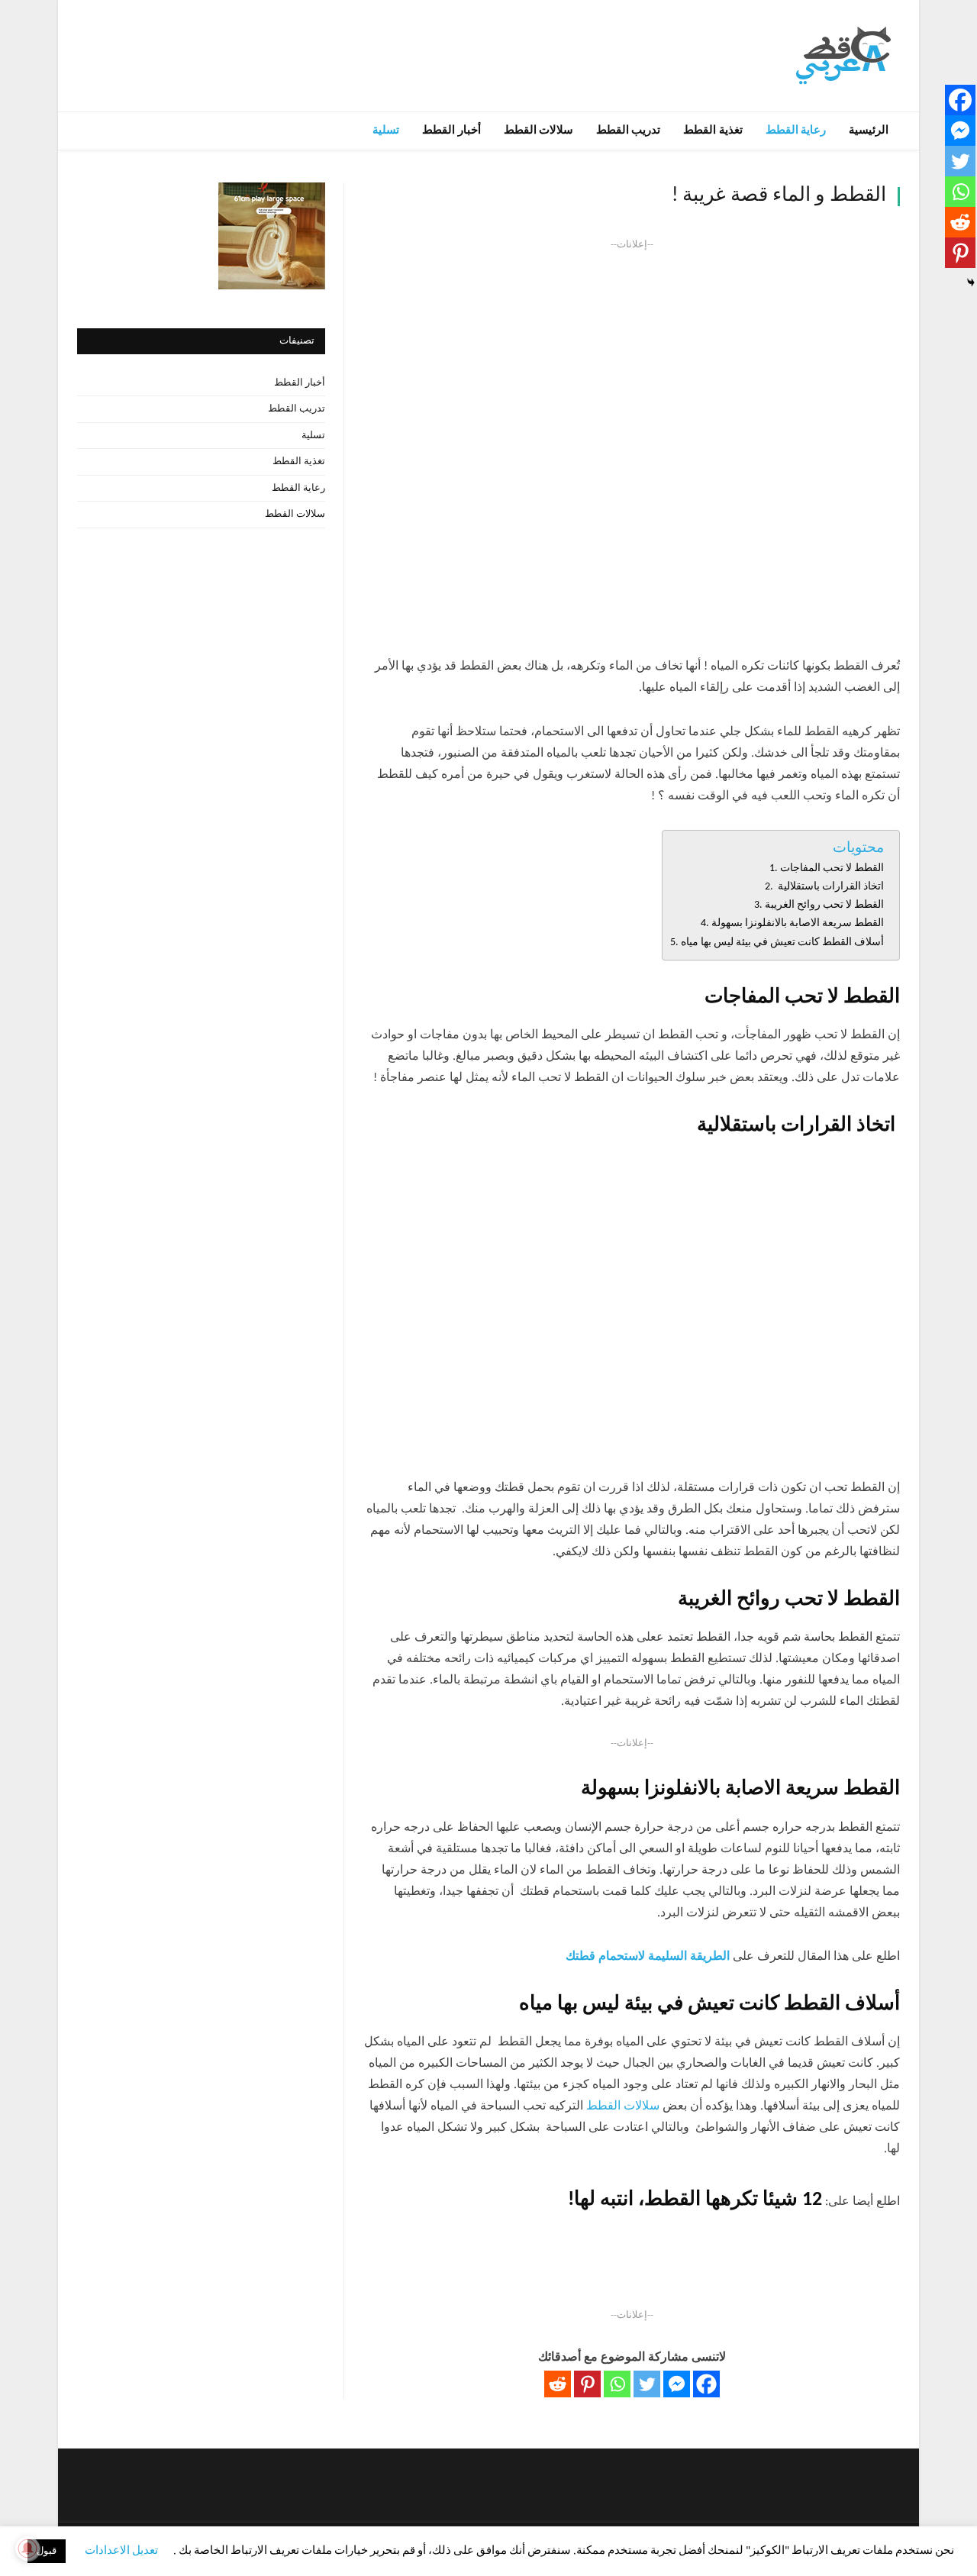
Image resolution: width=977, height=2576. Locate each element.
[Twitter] (647, 2384)
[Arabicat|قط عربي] (843, 55)
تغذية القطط (713, 131)
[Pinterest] (587, 2384)
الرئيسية (869, 131)
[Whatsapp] (617, 2384)
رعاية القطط (796, 131)
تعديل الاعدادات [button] (121, 2551)
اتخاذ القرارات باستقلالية (830, 887)
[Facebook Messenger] (677, 2384)
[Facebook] (706, 2384)
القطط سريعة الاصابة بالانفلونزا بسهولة (798, 923)
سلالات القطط (538, 131)
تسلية (386, 131)
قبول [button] (47, 2551)
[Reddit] (558, 2384)
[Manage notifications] (27, 2549)
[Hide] (971, 282)
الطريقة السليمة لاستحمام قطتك (648, 1957)
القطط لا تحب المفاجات (832, 868)
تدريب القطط (628, 131)
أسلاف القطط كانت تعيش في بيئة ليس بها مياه (782, 943)
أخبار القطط (451, 131)
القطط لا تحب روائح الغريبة (824, 905)
